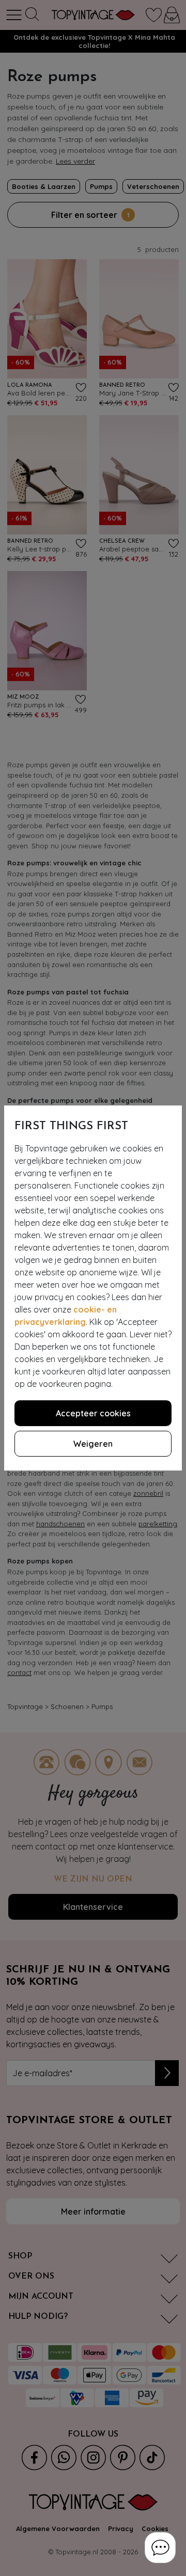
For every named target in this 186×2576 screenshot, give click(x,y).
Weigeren (93, 1444)
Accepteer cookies (93, 1413)
